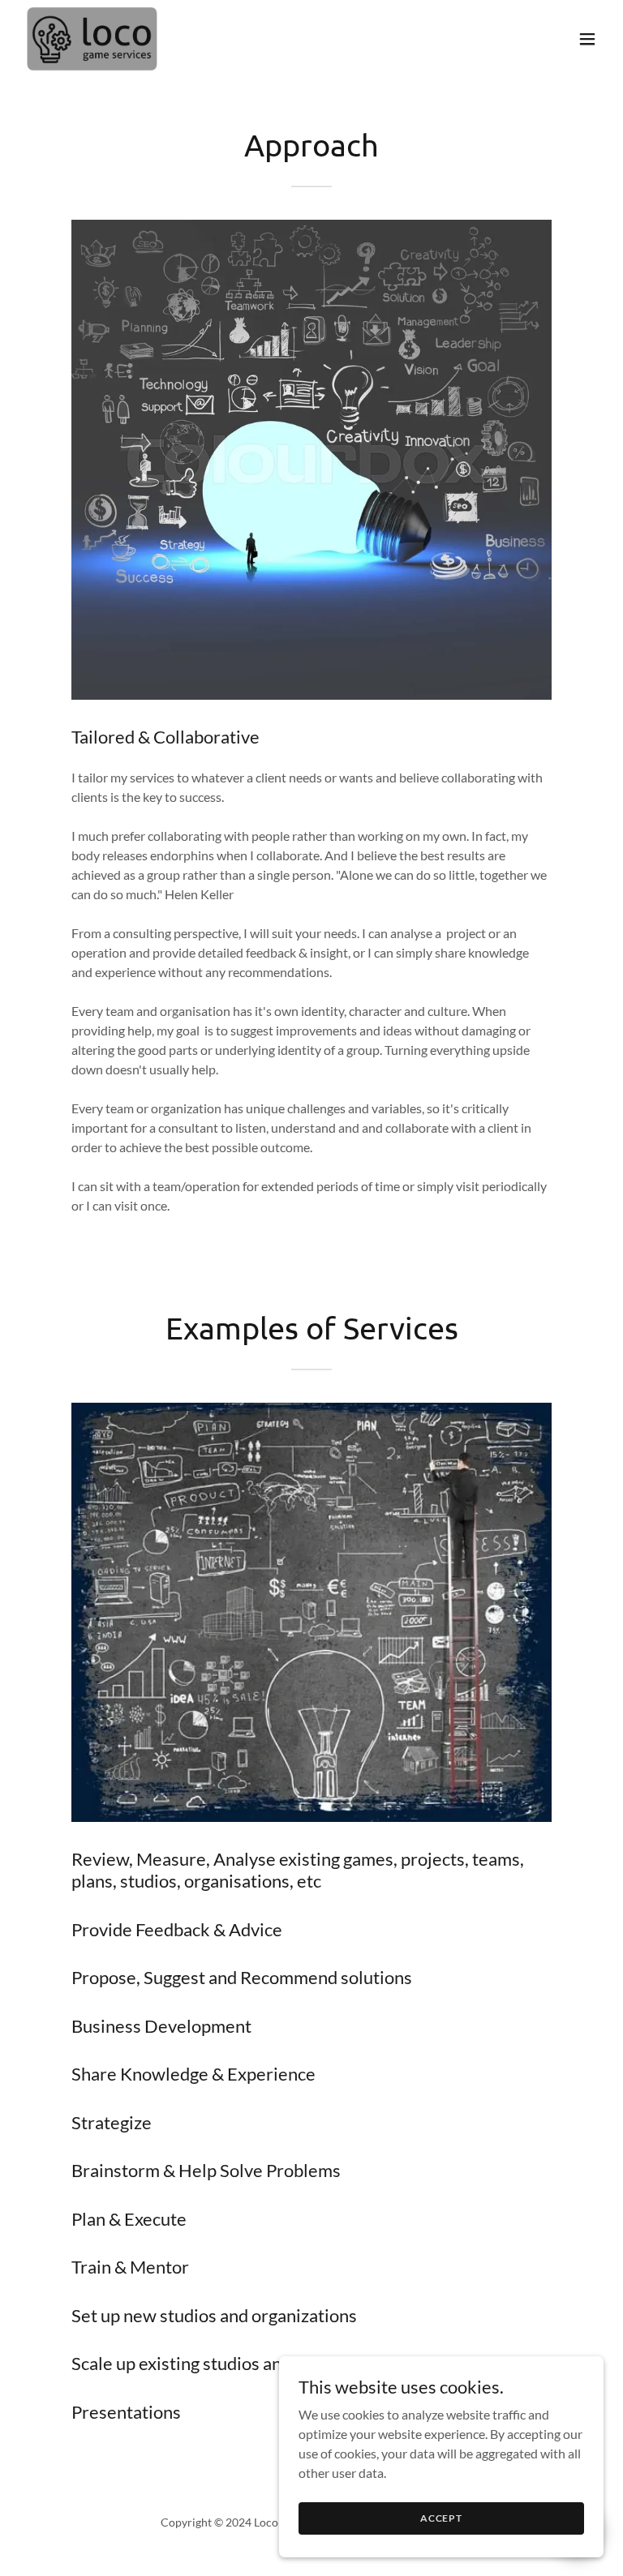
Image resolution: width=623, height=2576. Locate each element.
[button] (587, 39)
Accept (441, 2518)
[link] (92, 39)
